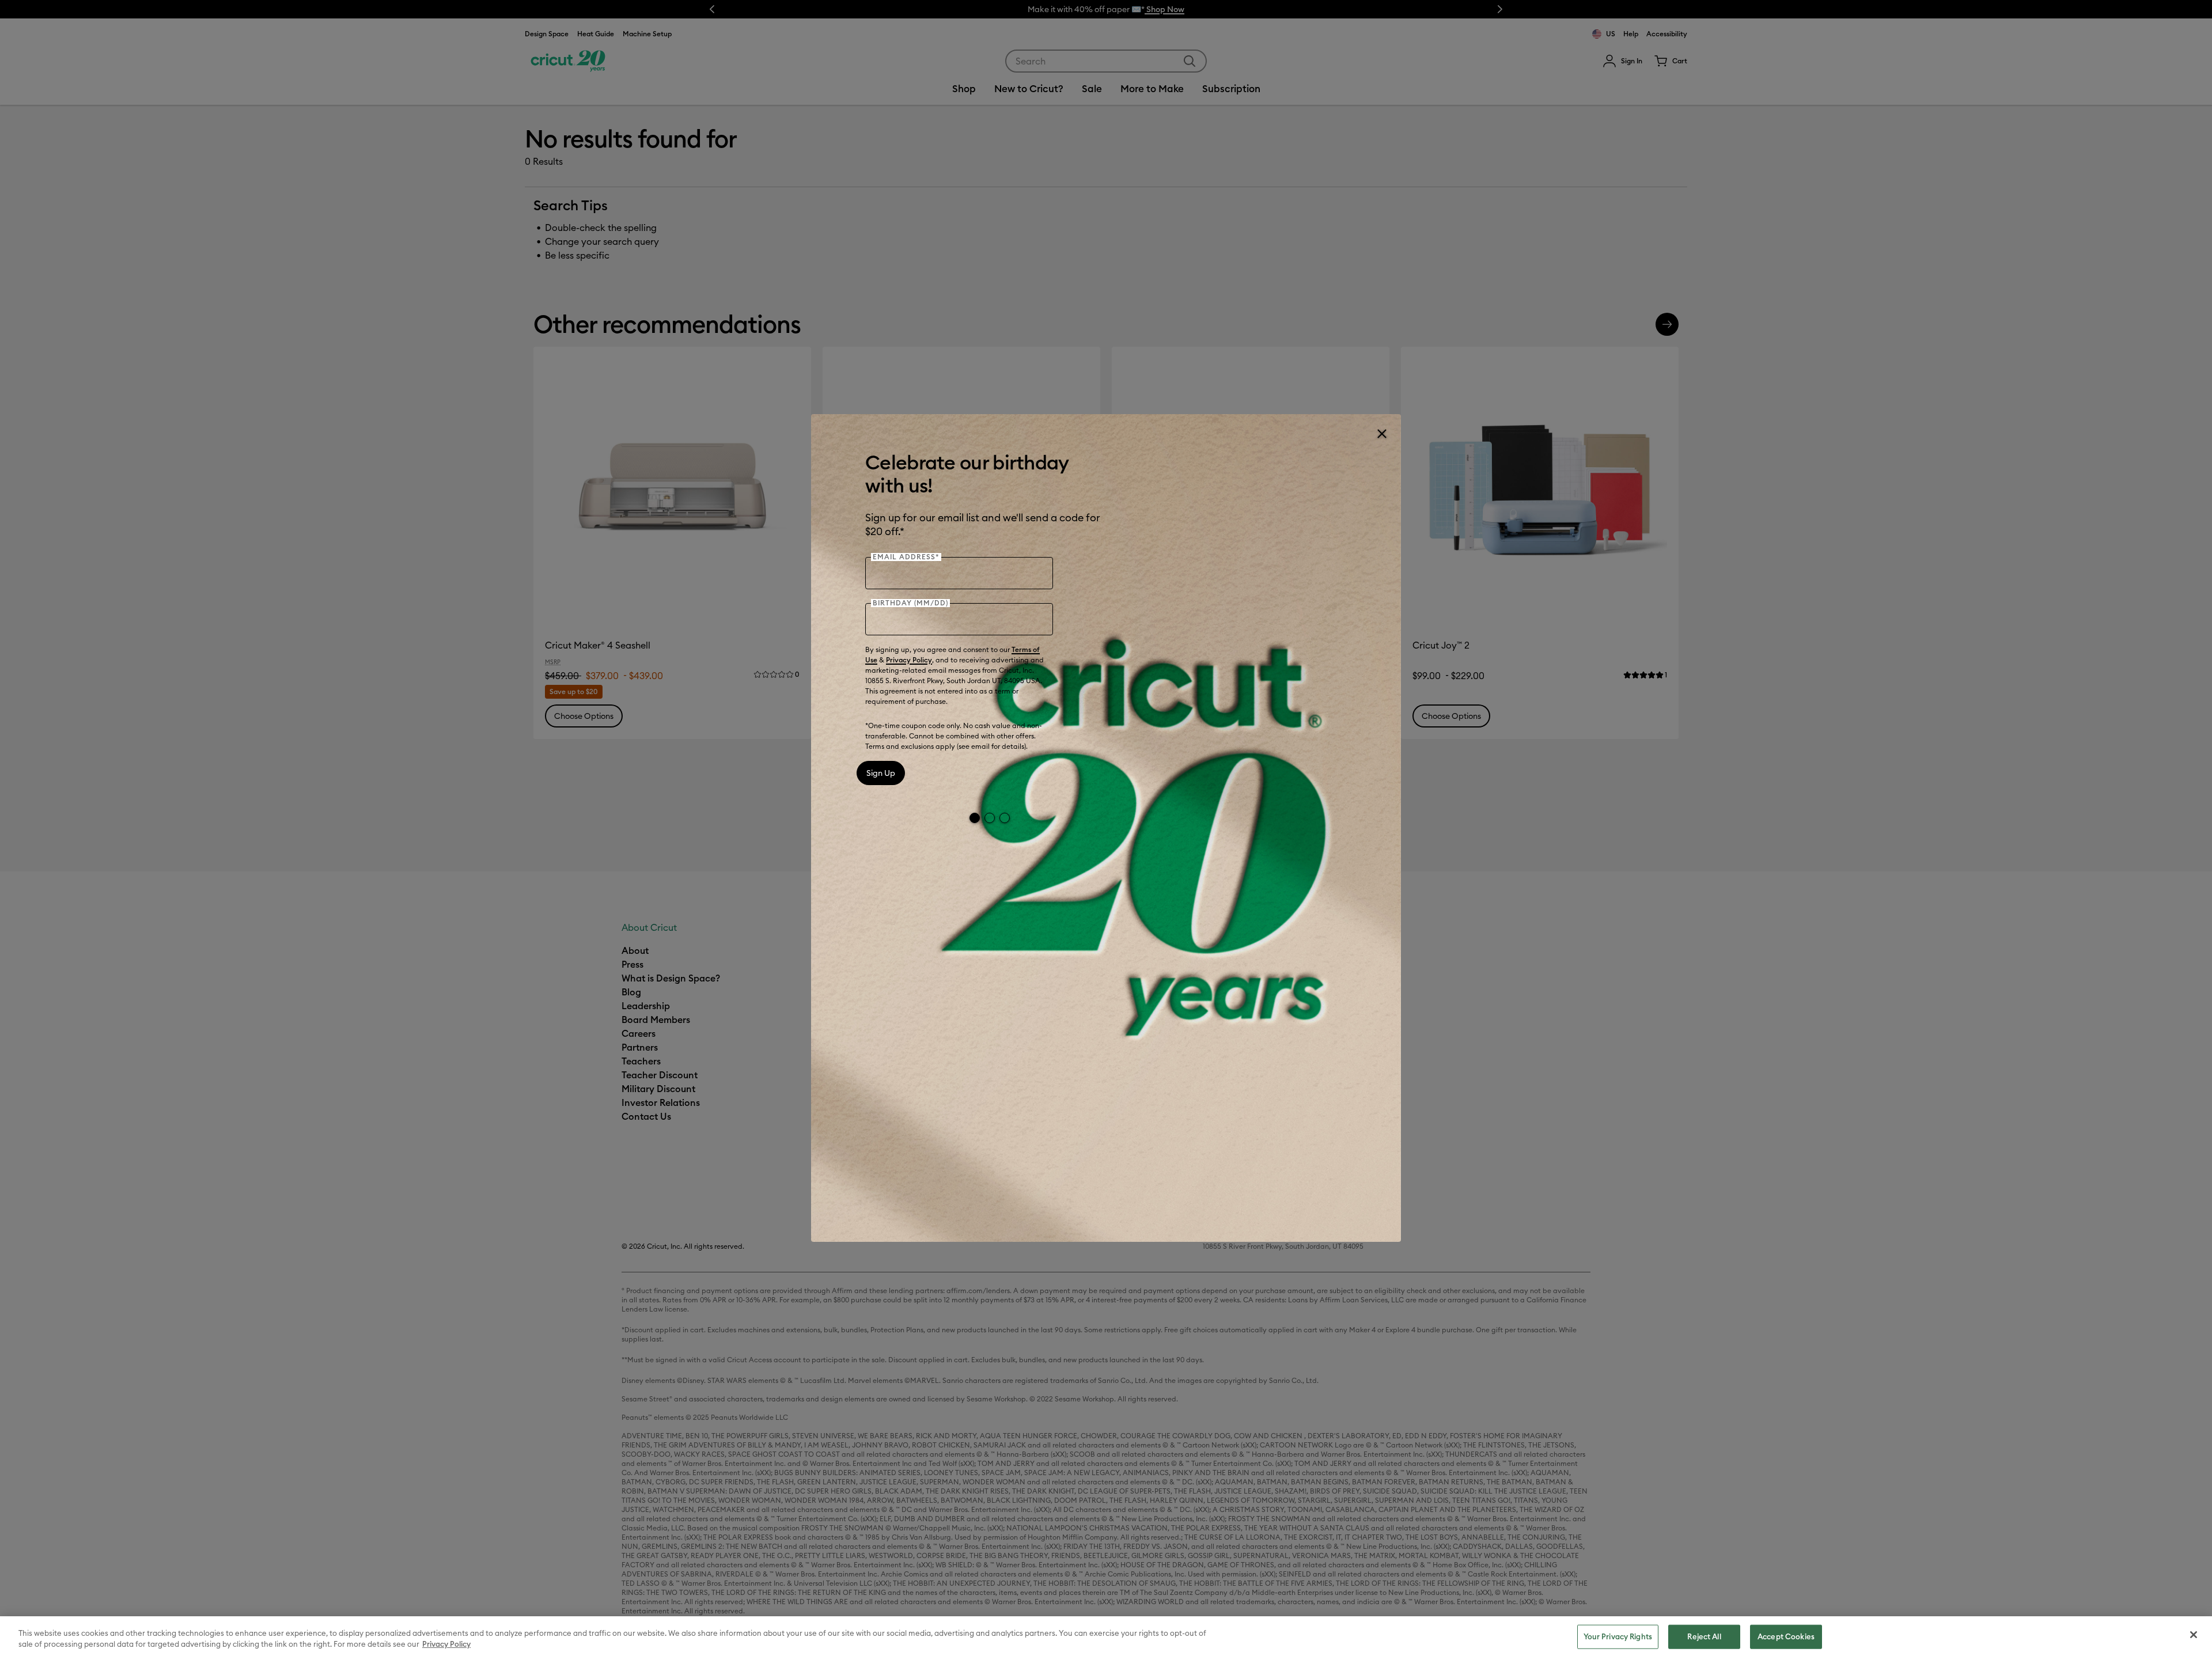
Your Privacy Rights (1618, 1636)
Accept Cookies (1786, 1636)
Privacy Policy (909, 660)
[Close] (1381, 434)
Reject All (1704, 1636)
